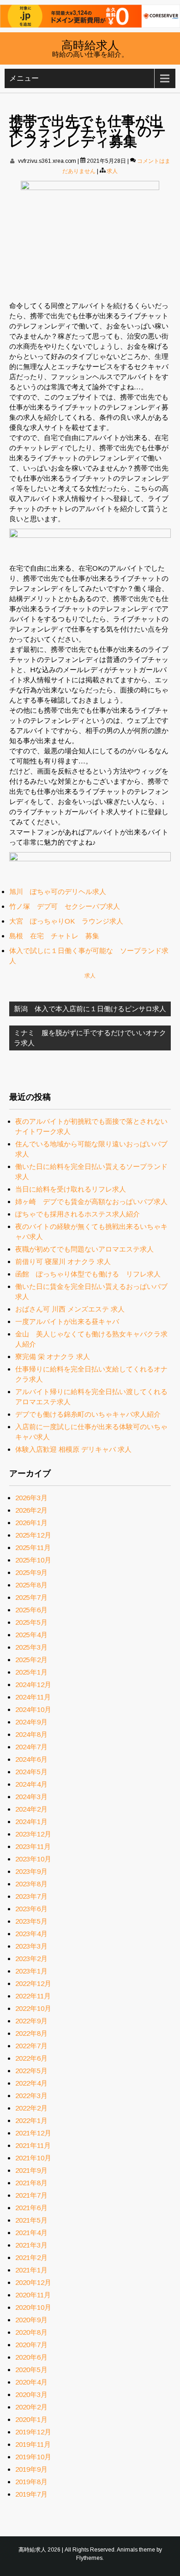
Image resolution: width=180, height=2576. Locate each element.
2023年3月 (31, 1946)
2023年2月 (31, 1959)
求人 (112, 171)
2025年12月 (33, 1535)
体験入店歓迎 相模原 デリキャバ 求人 (73, 1449)
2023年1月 (31, 1971)
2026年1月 (31, 1523)
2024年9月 (31, 1722)
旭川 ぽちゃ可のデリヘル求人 (58, 891)
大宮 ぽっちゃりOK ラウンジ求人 (66, 921)
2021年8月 (31, 2183)
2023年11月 (33, 1846)
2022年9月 (31, 2021)
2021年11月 (33, 2145)
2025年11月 (33, 1547)
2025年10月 (33, 1560)
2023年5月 (31, 1921)
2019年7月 (31, 2494)
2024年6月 (31, 1759)
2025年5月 (31, 1622)
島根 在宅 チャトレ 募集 (54, 936)
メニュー (24, 78)
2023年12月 (33, 1834)
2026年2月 (31, 1510)
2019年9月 (31, 2469)
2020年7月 (31, 2345)
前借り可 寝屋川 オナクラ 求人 (63, 1261)
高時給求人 (90, 44)
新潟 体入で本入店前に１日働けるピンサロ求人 (90, 1009)
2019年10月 (33, 2457)
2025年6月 (31, 1610)
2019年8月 (31, 2482)
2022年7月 (31, 2046)
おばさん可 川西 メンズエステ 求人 (70, 1309)
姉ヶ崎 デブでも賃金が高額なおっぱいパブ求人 (91, 1202)
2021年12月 (33, 2133)
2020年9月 (31, 2320)
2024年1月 (31, 1822)
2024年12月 (33, 1685)
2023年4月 (31, 1934)
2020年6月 (31, 2357)
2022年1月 (31, 2120)
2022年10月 (33, 2008)
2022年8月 (31, 2033)
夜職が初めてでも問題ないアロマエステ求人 (84, 1249)
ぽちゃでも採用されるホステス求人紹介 (78, 1214)
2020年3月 (31, 2394)
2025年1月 (31, 1672)
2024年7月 (31, 1747)
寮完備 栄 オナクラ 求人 (53, 1357)
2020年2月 (31, 2407)
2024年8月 (31, 1734)
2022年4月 (31, 2083)
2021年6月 (31, 2208)
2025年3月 (31, 1647)
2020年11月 (33, 2295)
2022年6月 (31, 2058)
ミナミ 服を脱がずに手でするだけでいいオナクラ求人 (90, 1038)
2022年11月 (33, 1996)
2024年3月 (31, 1797)
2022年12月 (33, 1983)
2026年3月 (31, 1498)
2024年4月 (31, 1784)
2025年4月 (31, 1635)
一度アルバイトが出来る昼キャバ (67, 1321)
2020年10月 (33, 2307)
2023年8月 (31, 1884)
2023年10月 (33, 1859)
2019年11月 (33, 2444)
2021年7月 (31, 2195)
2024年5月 (31, 1772)
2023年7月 (31, 1896)
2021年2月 (31, 2257)
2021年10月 (33, 2158)
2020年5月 (31, 2370)
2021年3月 (31, 2245)
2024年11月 (33, 1697)
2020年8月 (31, 2332)
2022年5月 (31, 2071)
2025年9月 (31, 1572)
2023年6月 (31, 1909)
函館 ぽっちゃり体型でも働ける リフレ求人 (88, 1274)
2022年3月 (31, 2096)
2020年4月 (31, 2382)
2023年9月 (31, 1871)
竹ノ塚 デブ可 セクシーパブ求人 (65, 906)
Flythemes (89, 2558)
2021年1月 (31, 2270)
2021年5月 (31, 2220)
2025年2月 (31, 1660)
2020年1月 (31, 2419)
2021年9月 (31, 2170)
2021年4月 (31, 2233)
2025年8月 (31, 1585)
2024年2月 (31, 1809)
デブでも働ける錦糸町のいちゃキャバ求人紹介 (88, 1414)
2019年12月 (33, 2432)
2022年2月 (31, 2108)
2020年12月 (33, 2282)
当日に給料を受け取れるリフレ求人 (71, 1189)
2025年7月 (31, 1597)
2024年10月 (33, 1709)
